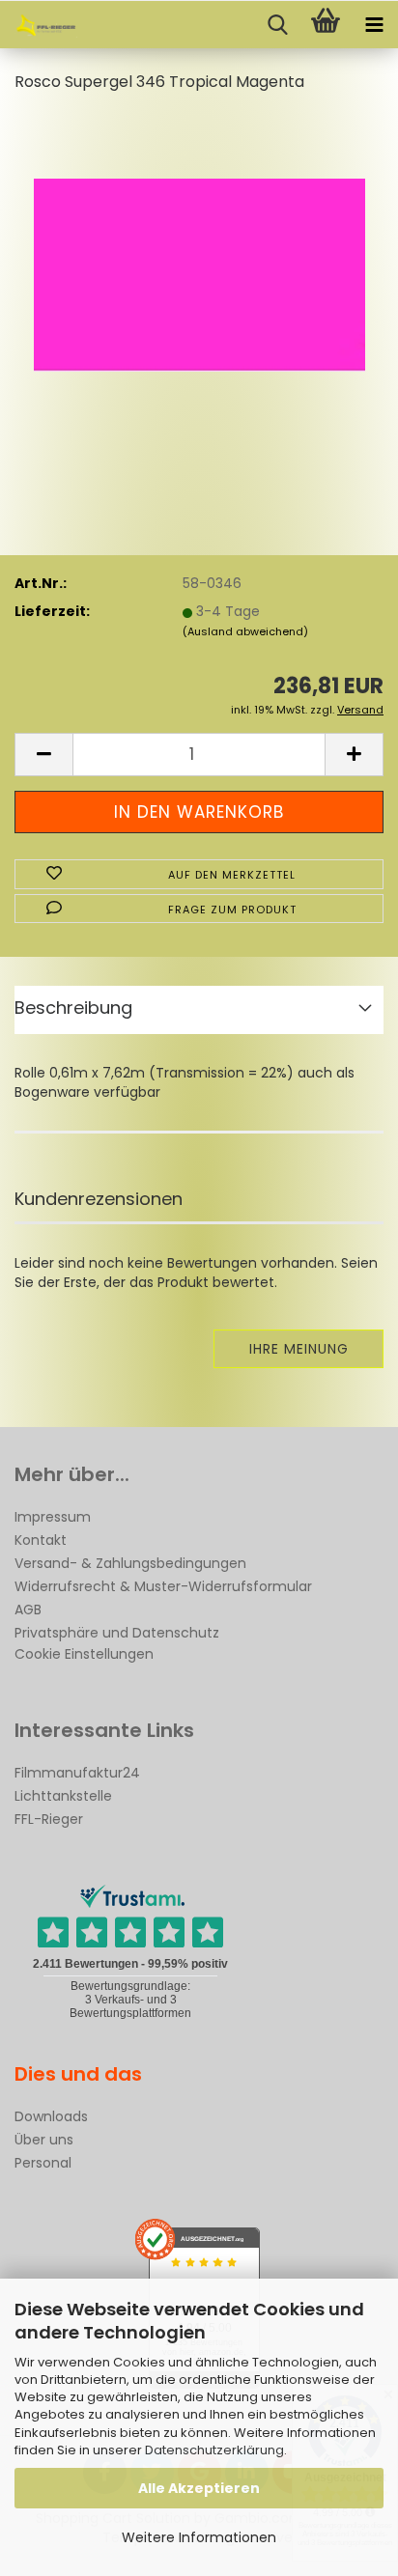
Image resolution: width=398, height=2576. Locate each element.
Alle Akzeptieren (199, 2488)
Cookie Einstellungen (84, 1654)
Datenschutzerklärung (214, 2450)
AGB (28, 1610)
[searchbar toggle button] (277, 25)
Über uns (44, 2140)
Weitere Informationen (199, 2537)
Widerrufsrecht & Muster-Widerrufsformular (163, 1586)
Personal (43, 2163)
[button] (43, 755)
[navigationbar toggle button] (374, 25)
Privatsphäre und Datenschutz (117, 1633)
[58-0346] (199, 255)
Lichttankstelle (63, 1796)
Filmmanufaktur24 (77, 1773)
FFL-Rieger (49, 1819)
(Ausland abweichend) (245, 631)
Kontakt (41, 1540)
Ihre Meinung (299, 1349)
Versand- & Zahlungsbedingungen (130, 1563)
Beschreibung (73, 1008)
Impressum (53, 1517)
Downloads (51, 2116)
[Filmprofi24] (39, 25)
